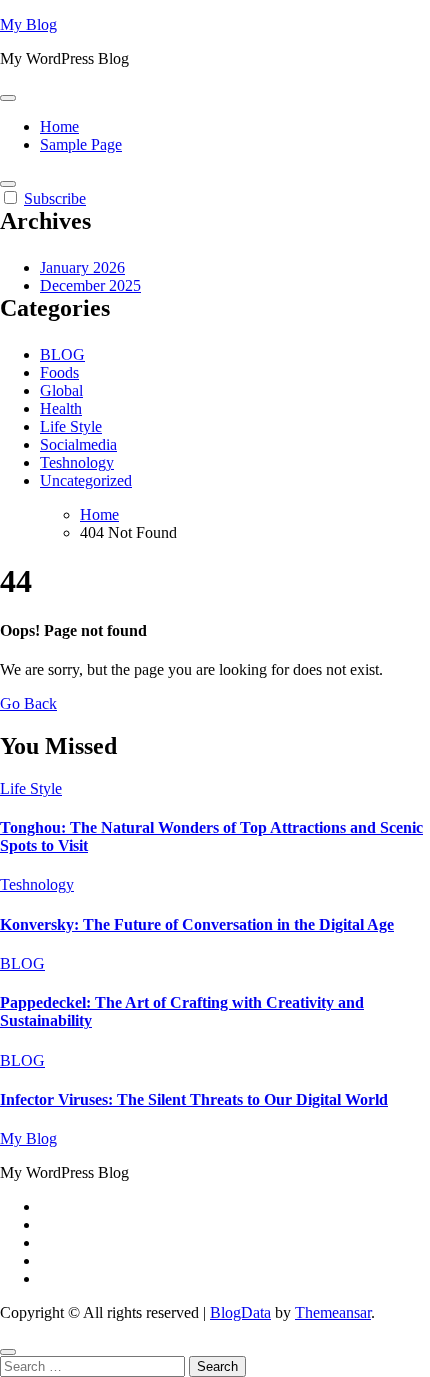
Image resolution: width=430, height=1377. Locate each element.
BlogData (240, 1312)
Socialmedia (78, 444)
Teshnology (77, 462)
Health (61, 408)
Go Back (28, 703)
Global (61, 390)
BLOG (62, 354)
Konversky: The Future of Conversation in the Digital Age (197, 924)
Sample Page (81, 144)
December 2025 (90, 285)
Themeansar (333, 1312)
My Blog (28, 24)
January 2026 (82, 267)
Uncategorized (86, 480)
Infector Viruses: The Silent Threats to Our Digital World (194, 1099)
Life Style (71, 426)
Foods (59, 372)
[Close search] (8, 1352)
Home (59, 126)
